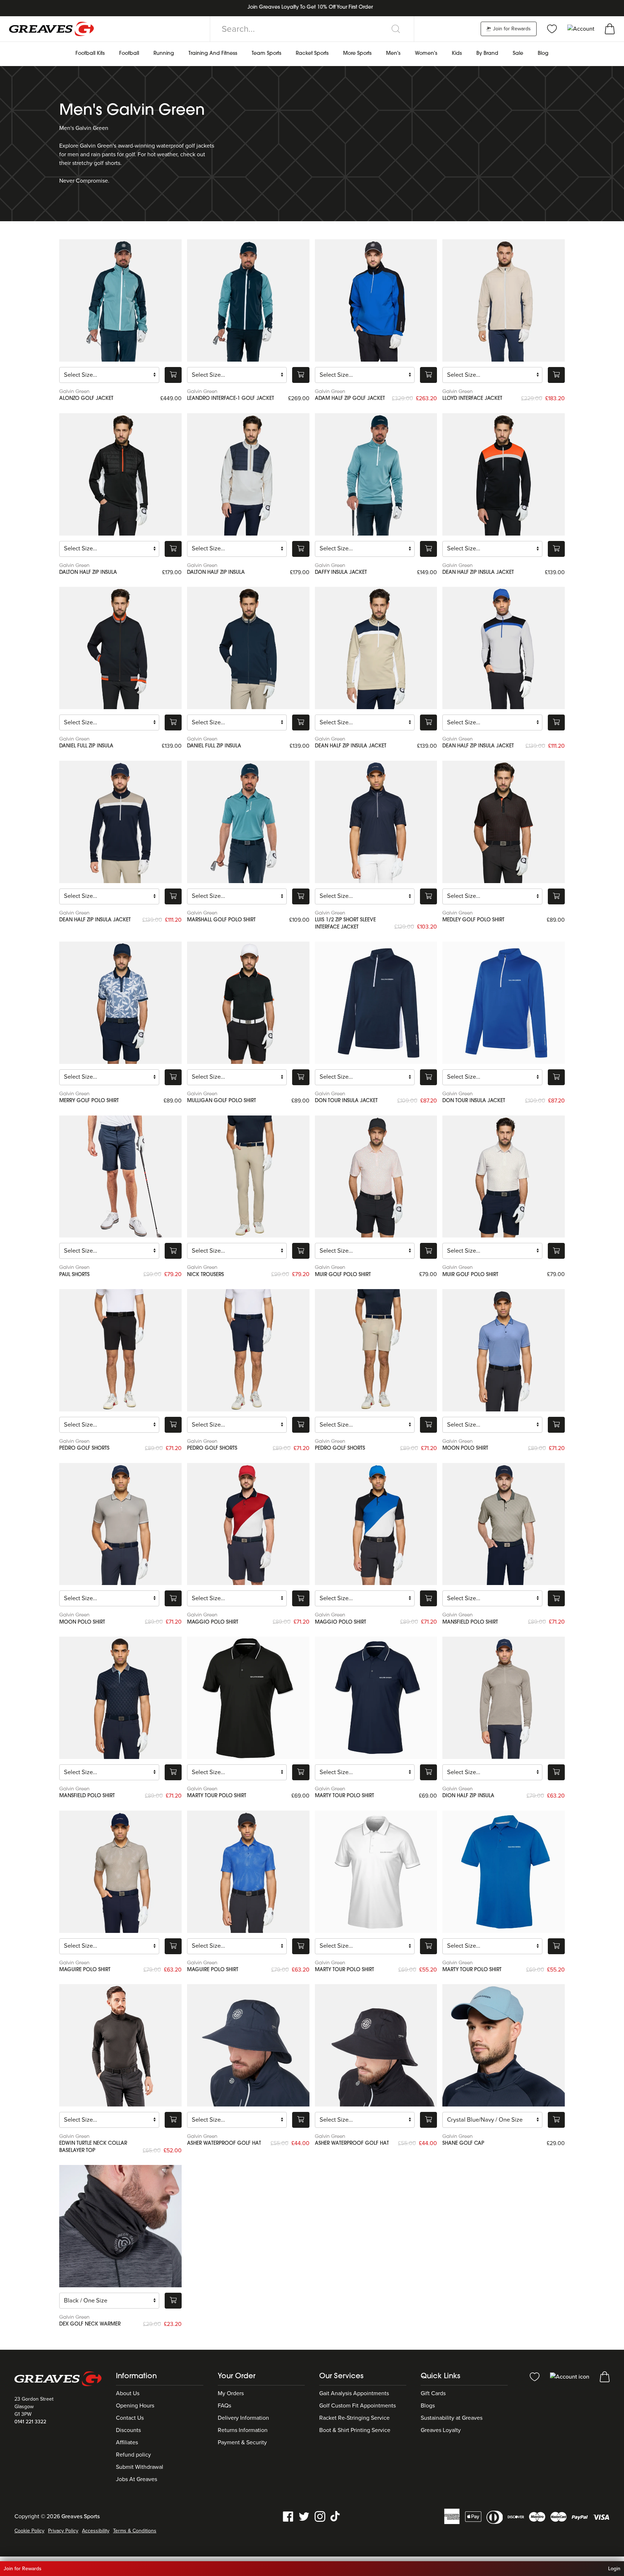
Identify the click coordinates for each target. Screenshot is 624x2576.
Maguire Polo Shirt (85, 1970)
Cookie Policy (29, 2531)
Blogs (428, 2406)
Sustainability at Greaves (452, 2418)
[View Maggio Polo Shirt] (248, 1524)
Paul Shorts (74, 1275)
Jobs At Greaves (136, 2479)
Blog (543, 54)
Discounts (128, 2430)
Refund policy (133, 2455)
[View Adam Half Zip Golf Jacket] (376, 300)
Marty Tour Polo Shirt (217, 1796)
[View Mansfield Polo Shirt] (504, 1524)
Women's (426, 54)
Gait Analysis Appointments (354, 2393)
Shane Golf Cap (463, 2143)
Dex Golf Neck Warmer (90, 2324)
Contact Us (130, 2418)
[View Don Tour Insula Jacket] (376, 1003)
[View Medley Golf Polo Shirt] (504, 822)
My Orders (231, 2393)
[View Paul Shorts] (120, 1177)
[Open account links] (582, 29)
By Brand (487, 54)
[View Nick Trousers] (248, 1177)
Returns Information (243, 2430)
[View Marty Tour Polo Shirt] (248, 1698)
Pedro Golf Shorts (84, 1448)
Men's (393, 54)
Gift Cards (433, 2393)
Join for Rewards (511, 29)
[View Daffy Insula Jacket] (376, 474)
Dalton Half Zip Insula (88, 573)
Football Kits (90, 54)
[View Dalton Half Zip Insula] (120, 474)
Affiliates (127, 2442)
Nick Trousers (205, 1275)
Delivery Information (243, 2418)
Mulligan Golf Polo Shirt (222, 1101)
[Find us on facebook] (288, 2516)
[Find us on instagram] (320, 2516)
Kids (457, 54)
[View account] (570, 2376)
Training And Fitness (213, 54)
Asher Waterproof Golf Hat (224, 2143)
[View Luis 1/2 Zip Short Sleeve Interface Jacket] (376, 822)
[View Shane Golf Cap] (504, 2045)
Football (129, 54)
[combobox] (312, 29)
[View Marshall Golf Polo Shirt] (248, 822)
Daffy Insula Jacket (341, 573)
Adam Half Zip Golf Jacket (350, 399)
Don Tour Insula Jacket (346, 1101)
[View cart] (610, 29)
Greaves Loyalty (441, 2430)
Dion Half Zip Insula (468, 1796)
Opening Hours (135, 2406)
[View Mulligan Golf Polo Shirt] (248, 1003)
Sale (518, 54)
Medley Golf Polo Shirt (473, 920)
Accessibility (96, 2531)
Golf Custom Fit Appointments (357, 2406)
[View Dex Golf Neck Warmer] (120, 2226)
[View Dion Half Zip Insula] (504, 1698)
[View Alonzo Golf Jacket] (120, 300)
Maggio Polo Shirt (213, 1622)
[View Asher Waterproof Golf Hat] (248, 2045)
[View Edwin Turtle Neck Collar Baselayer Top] (120, 2045)
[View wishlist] (552, 29)
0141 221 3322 (30, 2422)
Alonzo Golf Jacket (86, 399)
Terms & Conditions (135, 2531)
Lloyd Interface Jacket (472, 399)
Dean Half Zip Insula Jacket (478, 573)
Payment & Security (242, 2442)
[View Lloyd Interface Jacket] (504, 300)
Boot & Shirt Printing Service (355, 2430)
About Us (128, 2393)
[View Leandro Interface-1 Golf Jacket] (248, 300)
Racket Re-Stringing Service (354, 2418)
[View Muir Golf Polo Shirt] (376, 1177)
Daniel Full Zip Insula (86, 746)
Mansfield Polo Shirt (470, 1622)
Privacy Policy (63, 2531)
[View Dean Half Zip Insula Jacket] (504, 474)
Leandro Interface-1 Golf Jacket (231, 399)
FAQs (224, 2406)
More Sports (357, 54)
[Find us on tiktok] (336, 2516)
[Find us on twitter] (304, 2516)
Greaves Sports (81, 2516)
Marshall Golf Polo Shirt (221, 920)
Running (164, 54)
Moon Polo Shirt (465, 1448)
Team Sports (266, 54)
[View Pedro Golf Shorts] (120, 1350)
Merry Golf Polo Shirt (89, 1101)
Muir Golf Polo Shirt (343, 1275)
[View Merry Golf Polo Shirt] (120, 1003)
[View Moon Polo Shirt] (504, 1350)
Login (614, 2569)
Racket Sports (312, 54)
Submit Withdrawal (140, 2467)
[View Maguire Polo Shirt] (120, 1872)
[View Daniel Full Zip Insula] (120, 648)
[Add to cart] (173, 375)
